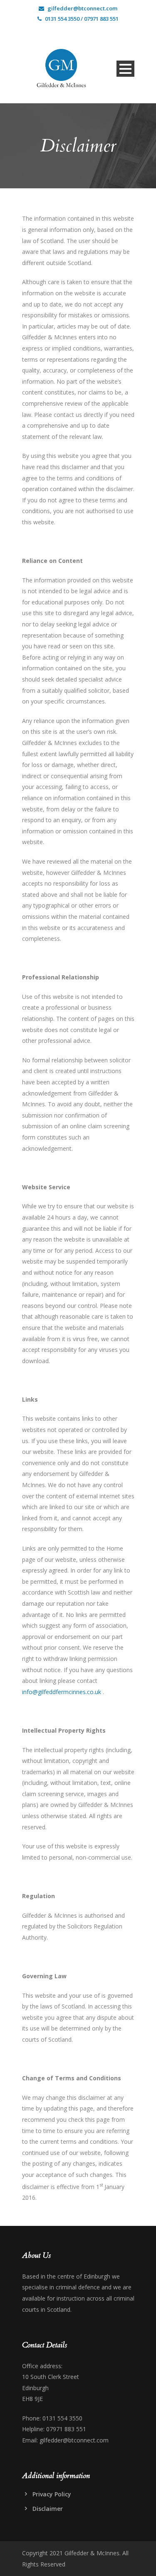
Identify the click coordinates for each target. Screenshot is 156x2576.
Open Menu (125, 69)
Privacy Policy (52, 2494)
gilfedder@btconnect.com (82, 8)
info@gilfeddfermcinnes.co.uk (62, 1692)
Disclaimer (48, 2509)
